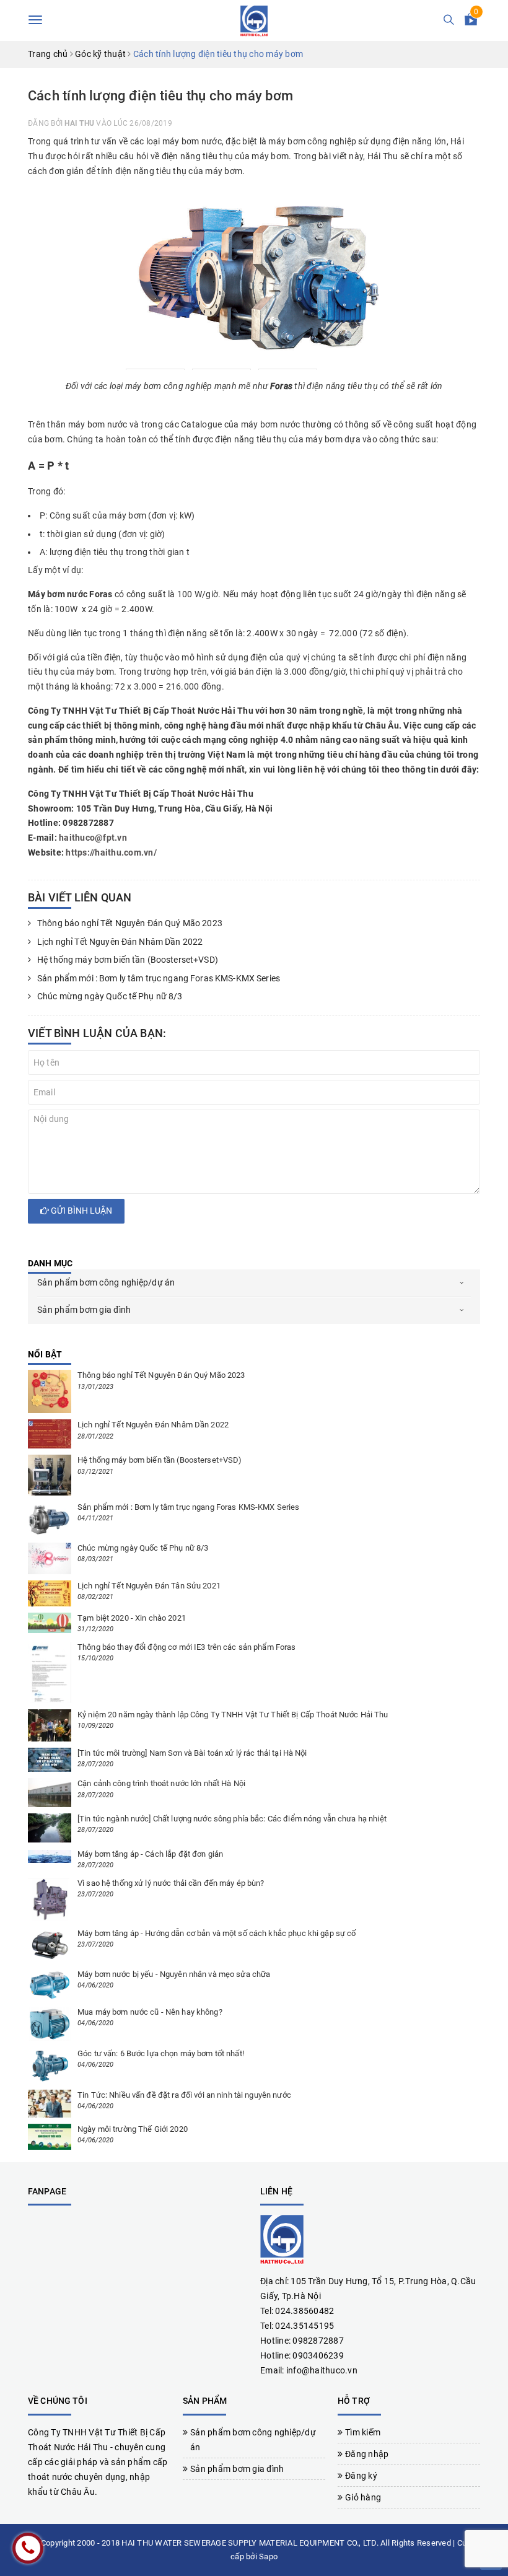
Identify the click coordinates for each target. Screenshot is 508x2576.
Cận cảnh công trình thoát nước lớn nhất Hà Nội (161, 1783)
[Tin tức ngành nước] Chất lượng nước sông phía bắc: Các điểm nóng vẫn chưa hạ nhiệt (232, 1819)
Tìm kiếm (363, 2432)
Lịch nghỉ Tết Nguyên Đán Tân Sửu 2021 (149, 1586)
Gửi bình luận (81, 1211)
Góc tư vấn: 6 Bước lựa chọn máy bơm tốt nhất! (161, 2053)
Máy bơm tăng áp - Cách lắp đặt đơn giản (150, 1854)
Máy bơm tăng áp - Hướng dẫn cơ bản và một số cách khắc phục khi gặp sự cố (217, 1933)
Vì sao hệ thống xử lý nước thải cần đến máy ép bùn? (171, 1883)
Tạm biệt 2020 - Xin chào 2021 (132, 1618)
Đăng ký (361, 2476)
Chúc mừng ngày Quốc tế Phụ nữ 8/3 (110, 996)
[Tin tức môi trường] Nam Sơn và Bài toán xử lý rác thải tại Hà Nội (192, 1753)
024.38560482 (304, 2311)
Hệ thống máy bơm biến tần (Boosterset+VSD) (129, 960)
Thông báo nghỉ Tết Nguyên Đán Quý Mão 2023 (130, 923)
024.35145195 (304, 2326)
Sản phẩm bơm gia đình (84, 1310)
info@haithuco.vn (322, 2370)
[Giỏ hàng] (471, 22)
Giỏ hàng (363, 2497)
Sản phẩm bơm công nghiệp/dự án (106, 1282)
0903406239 (318, 2355)
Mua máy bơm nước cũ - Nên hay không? (150, 2012)
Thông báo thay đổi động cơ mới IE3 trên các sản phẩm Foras (187, 1647)
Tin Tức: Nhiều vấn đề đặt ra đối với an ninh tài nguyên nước (184, 2095)
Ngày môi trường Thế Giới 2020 (133, 2129)
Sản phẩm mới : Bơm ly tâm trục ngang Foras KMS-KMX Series (159, 978)
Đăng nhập (367, 2454)
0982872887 (318, 2341)
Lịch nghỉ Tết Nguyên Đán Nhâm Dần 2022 (120, 942)
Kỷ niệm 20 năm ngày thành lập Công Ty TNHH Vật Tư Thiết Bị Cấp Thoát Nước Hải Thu (233, 1715)
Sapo (268, 2556)
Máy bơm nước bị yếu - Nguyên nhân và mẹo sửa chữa (174, 1974)
